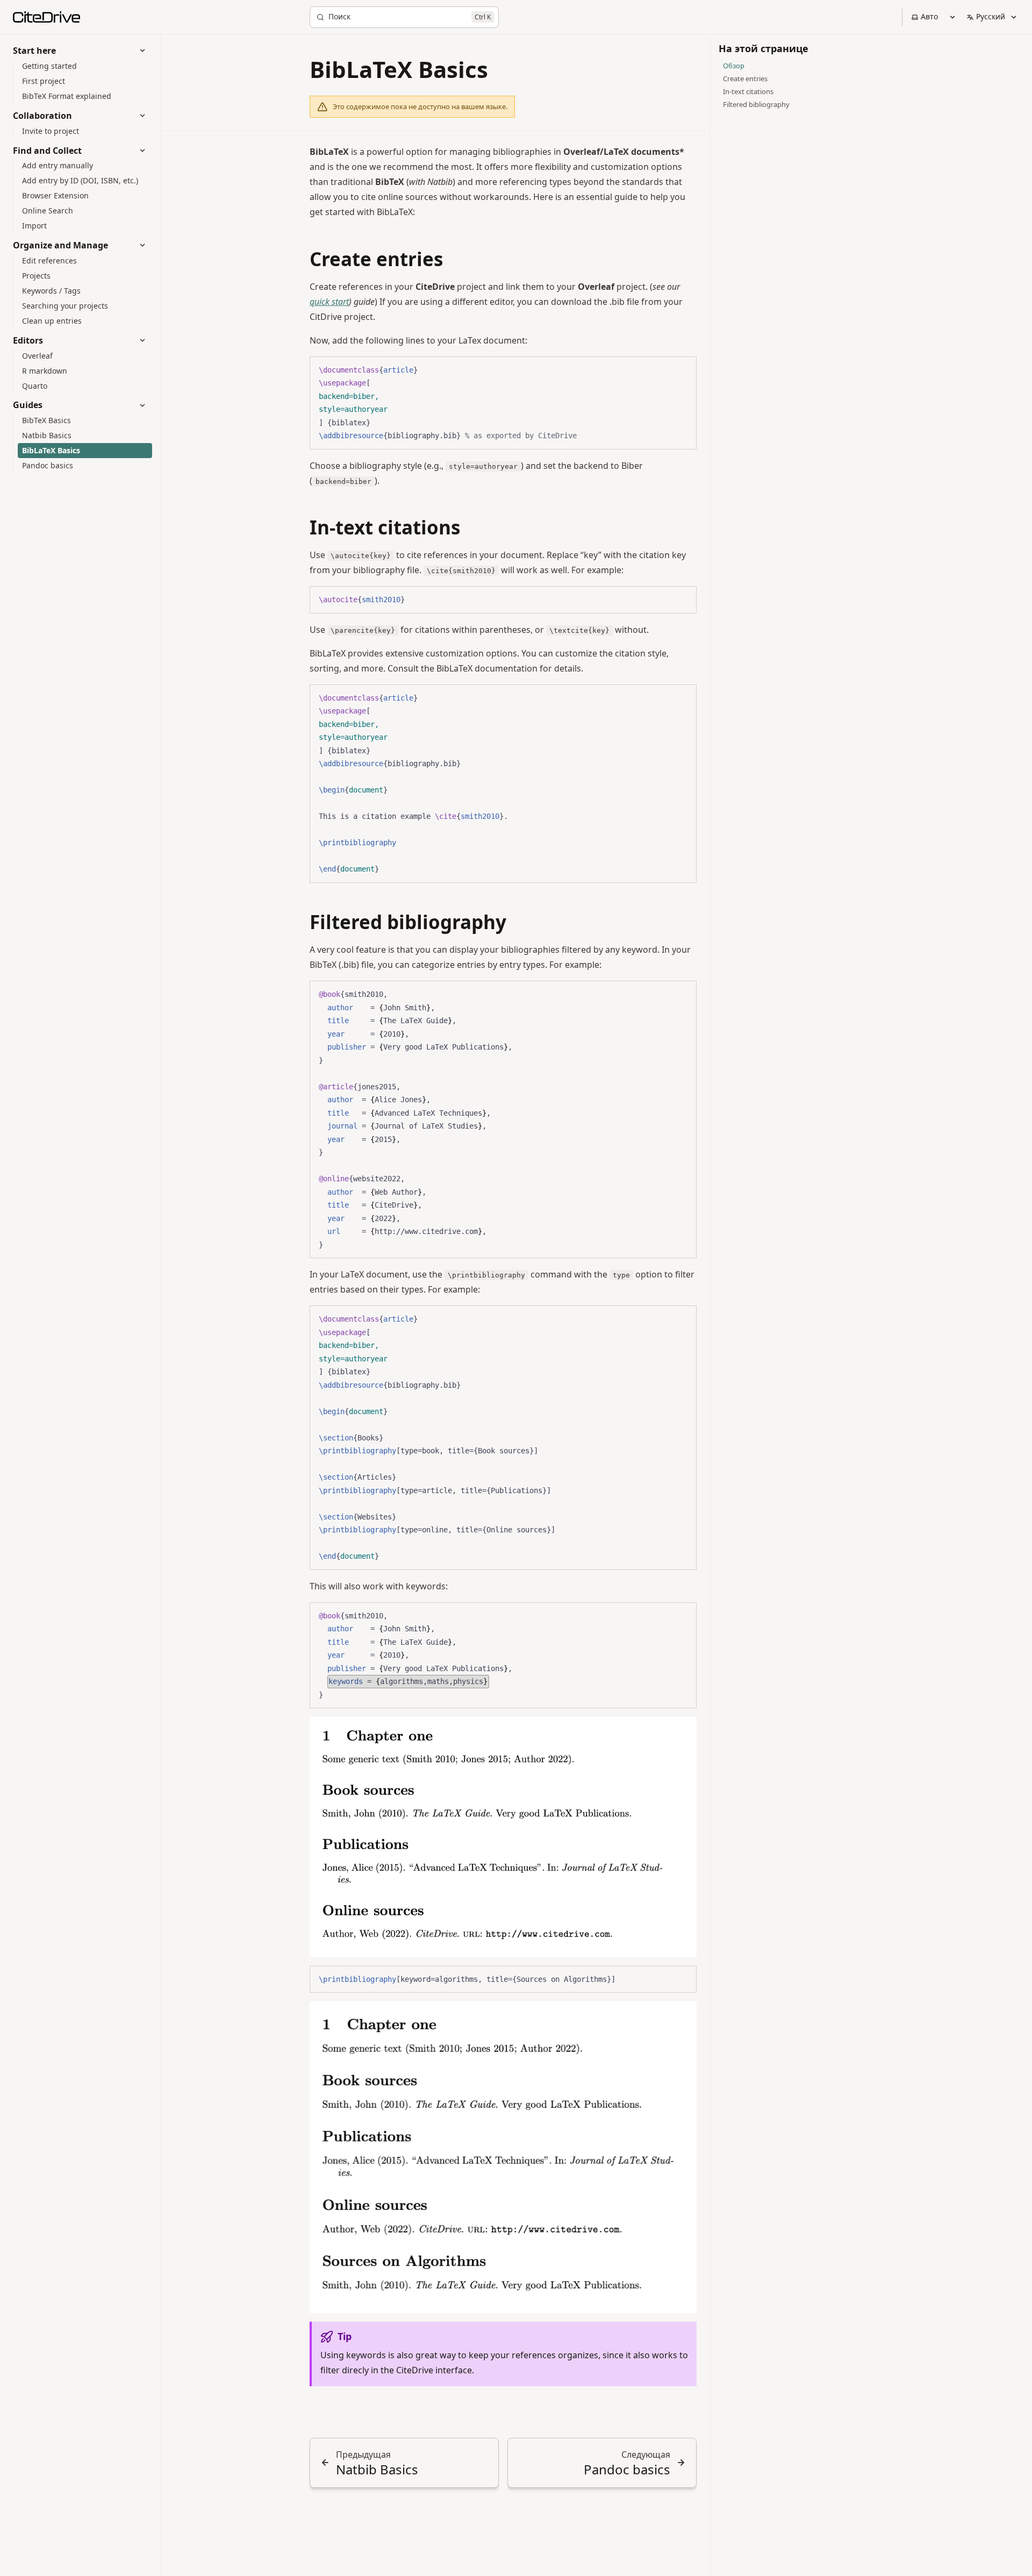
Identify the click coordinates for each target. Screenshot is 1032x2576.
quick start (329, 302)
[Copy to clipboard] (683, 369)
